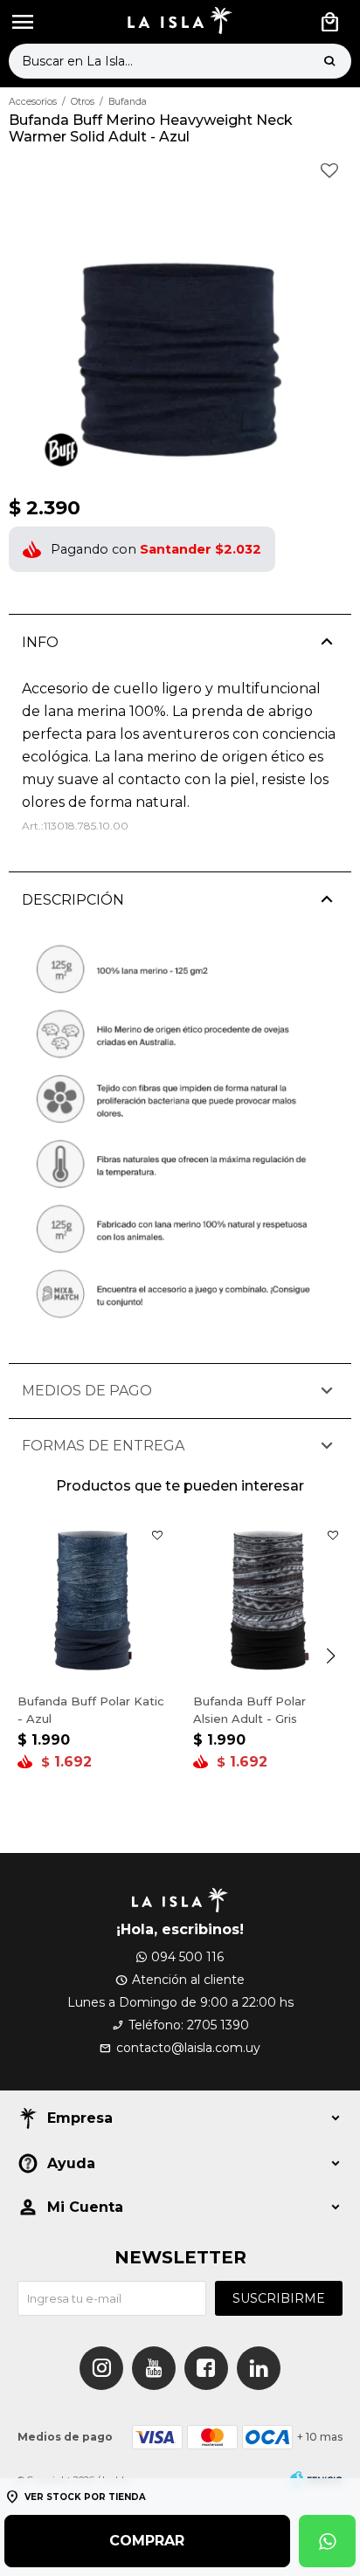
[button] (329, 61)
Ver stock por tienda (85, 2497)
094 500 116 (187, 1957)
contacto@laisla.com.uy (188, 2048)
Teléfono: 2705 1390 (189, 2025)
